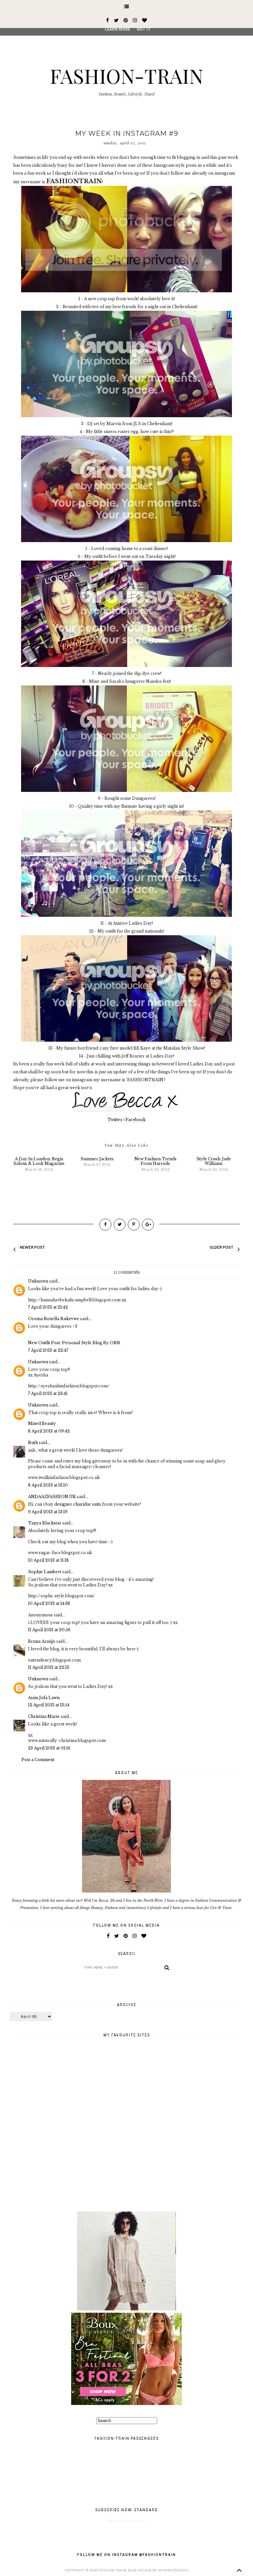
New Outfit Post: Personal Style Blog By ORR (74, 1343)
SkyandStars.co (173, 2570)
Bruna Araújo (42, 1641)
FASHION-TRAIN (126, 75)
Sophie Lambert (45, 1572)
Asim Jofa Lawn (44, 1698)
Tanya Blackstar (45, 1523)
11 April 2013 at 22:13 (49, 1667)
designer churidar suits (78, 1504)
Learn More (117, 29)
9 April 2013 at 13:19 (48, 1512)
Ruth (33, 1443)
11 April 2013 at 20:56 (49, 1630)
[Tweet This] (120, 1225)
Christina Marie (44, 1716)
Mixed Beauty (42, 1423)
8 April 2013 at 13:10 (48, 1485)
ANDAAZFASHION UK (52, 1497)
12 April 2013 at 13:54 (49, 1705)
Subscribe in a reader (127, 2521)
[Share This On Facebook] (105, 1225)
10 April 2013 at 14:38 (49, 1603)
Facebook (136, 1120)
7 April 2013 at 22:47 (48, 1350)
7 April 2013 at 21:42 (48, 1307)
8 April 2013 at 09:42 (49, 1431)
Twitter (115, 1120)
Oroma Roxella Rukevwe (54, 1319)
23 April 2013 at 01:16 (49, 1748)
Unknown (38, 1281)
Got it (144, 29)
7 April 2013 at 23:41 (48, 1393)
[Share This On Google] (148, 1225)
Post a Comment (38, 1760)
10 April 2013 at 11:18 (48, 1560)
